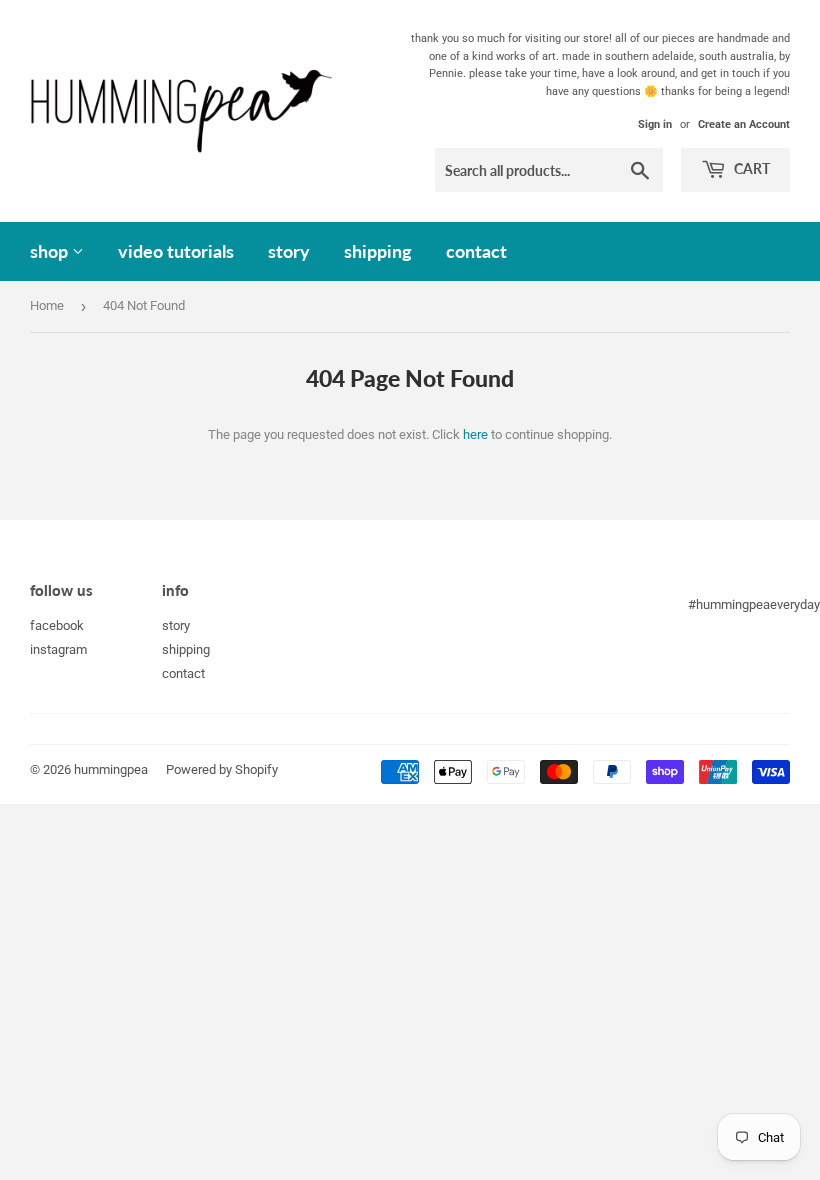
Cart (750, 168)
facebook (57, 625)
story (289, 251)
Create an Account (744, 124)
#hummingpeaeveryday (754, 604)
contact (476, 251)
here (475, 434)
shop (51, 251)
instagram (58, 649)
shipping (378, 251)
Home (47, 305)
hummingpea (111, 769)
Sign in (655, 124)
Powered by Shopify (222, 769)
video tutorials (176, 251)
